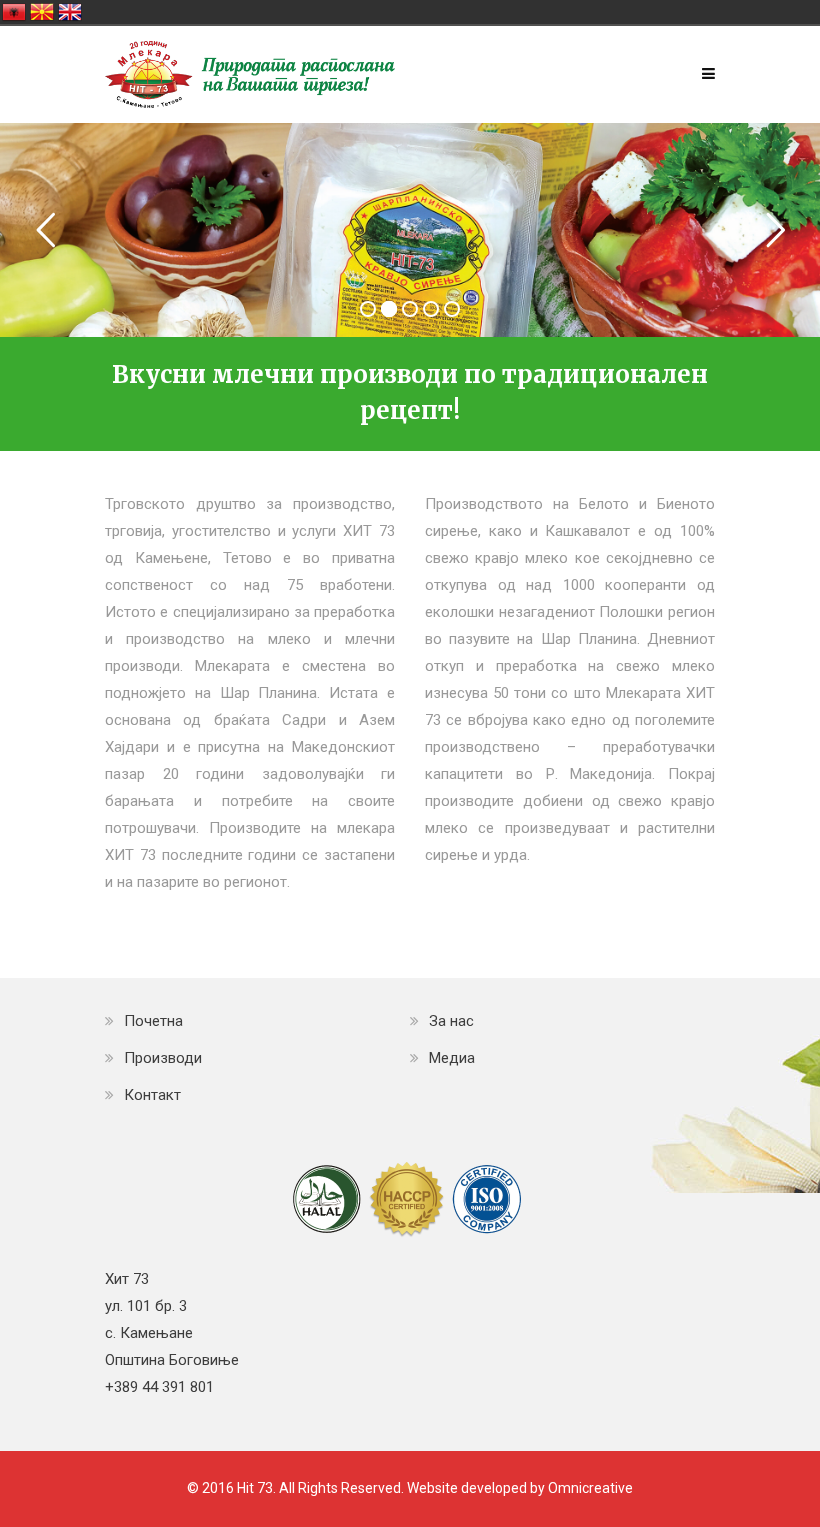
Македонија (42, 12)
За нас (451, 1021)
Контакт (152, 1095)
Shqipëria (14, 12)
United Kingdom (70, 12)
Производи (163, 1058)
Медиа (452, 1058)
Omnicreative (590, 1488)
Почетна (153, 1021)
